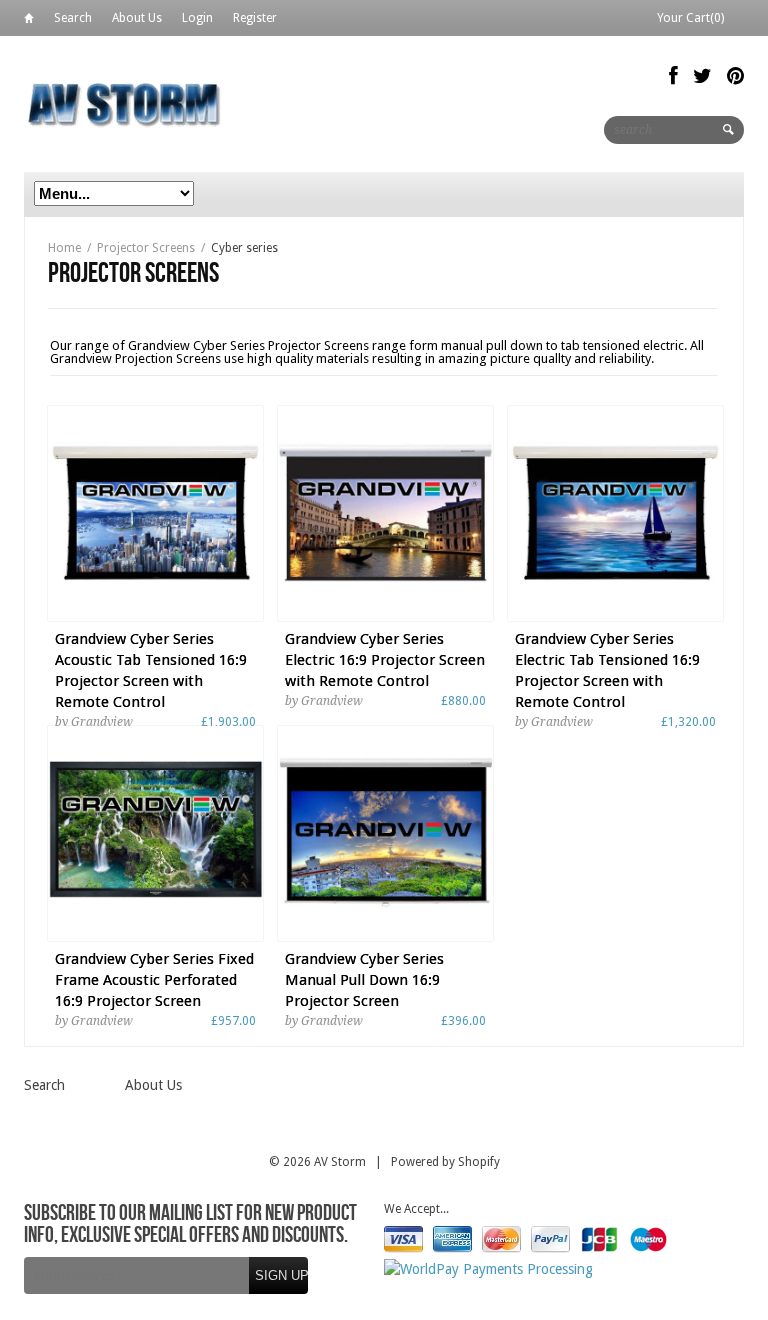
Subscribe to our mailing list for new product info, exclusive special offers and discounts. (190, 1225)
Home (29, 21)
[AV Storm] (124, 103)
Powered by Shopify (445, 1162)
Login (197, 18)
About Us (137, 18)
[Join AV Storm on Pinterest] (735, 76)
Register (255, 18)
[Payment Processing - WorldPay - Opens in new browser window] (488, 1269)
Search (73, 18)
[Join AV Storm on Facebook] (673, 76)
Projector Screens (146, 248)
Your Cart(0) (690, 18)
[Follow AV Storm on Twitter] (702, 76)
